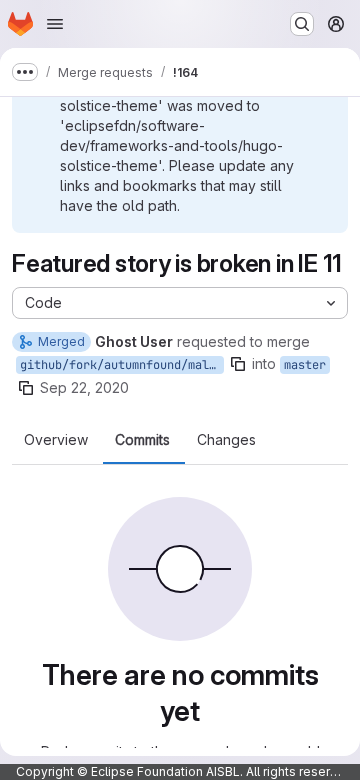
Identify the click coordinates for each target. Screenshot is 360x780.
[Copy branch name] (238, 364)
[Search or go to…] (302, 24)
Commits (142, 440)
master (305, 365)
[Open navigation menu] (55, 24)
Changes (226, 440)
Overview (56, 440)
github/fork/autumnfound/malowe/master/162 (122, 365)
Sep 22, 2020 (84, 387)
